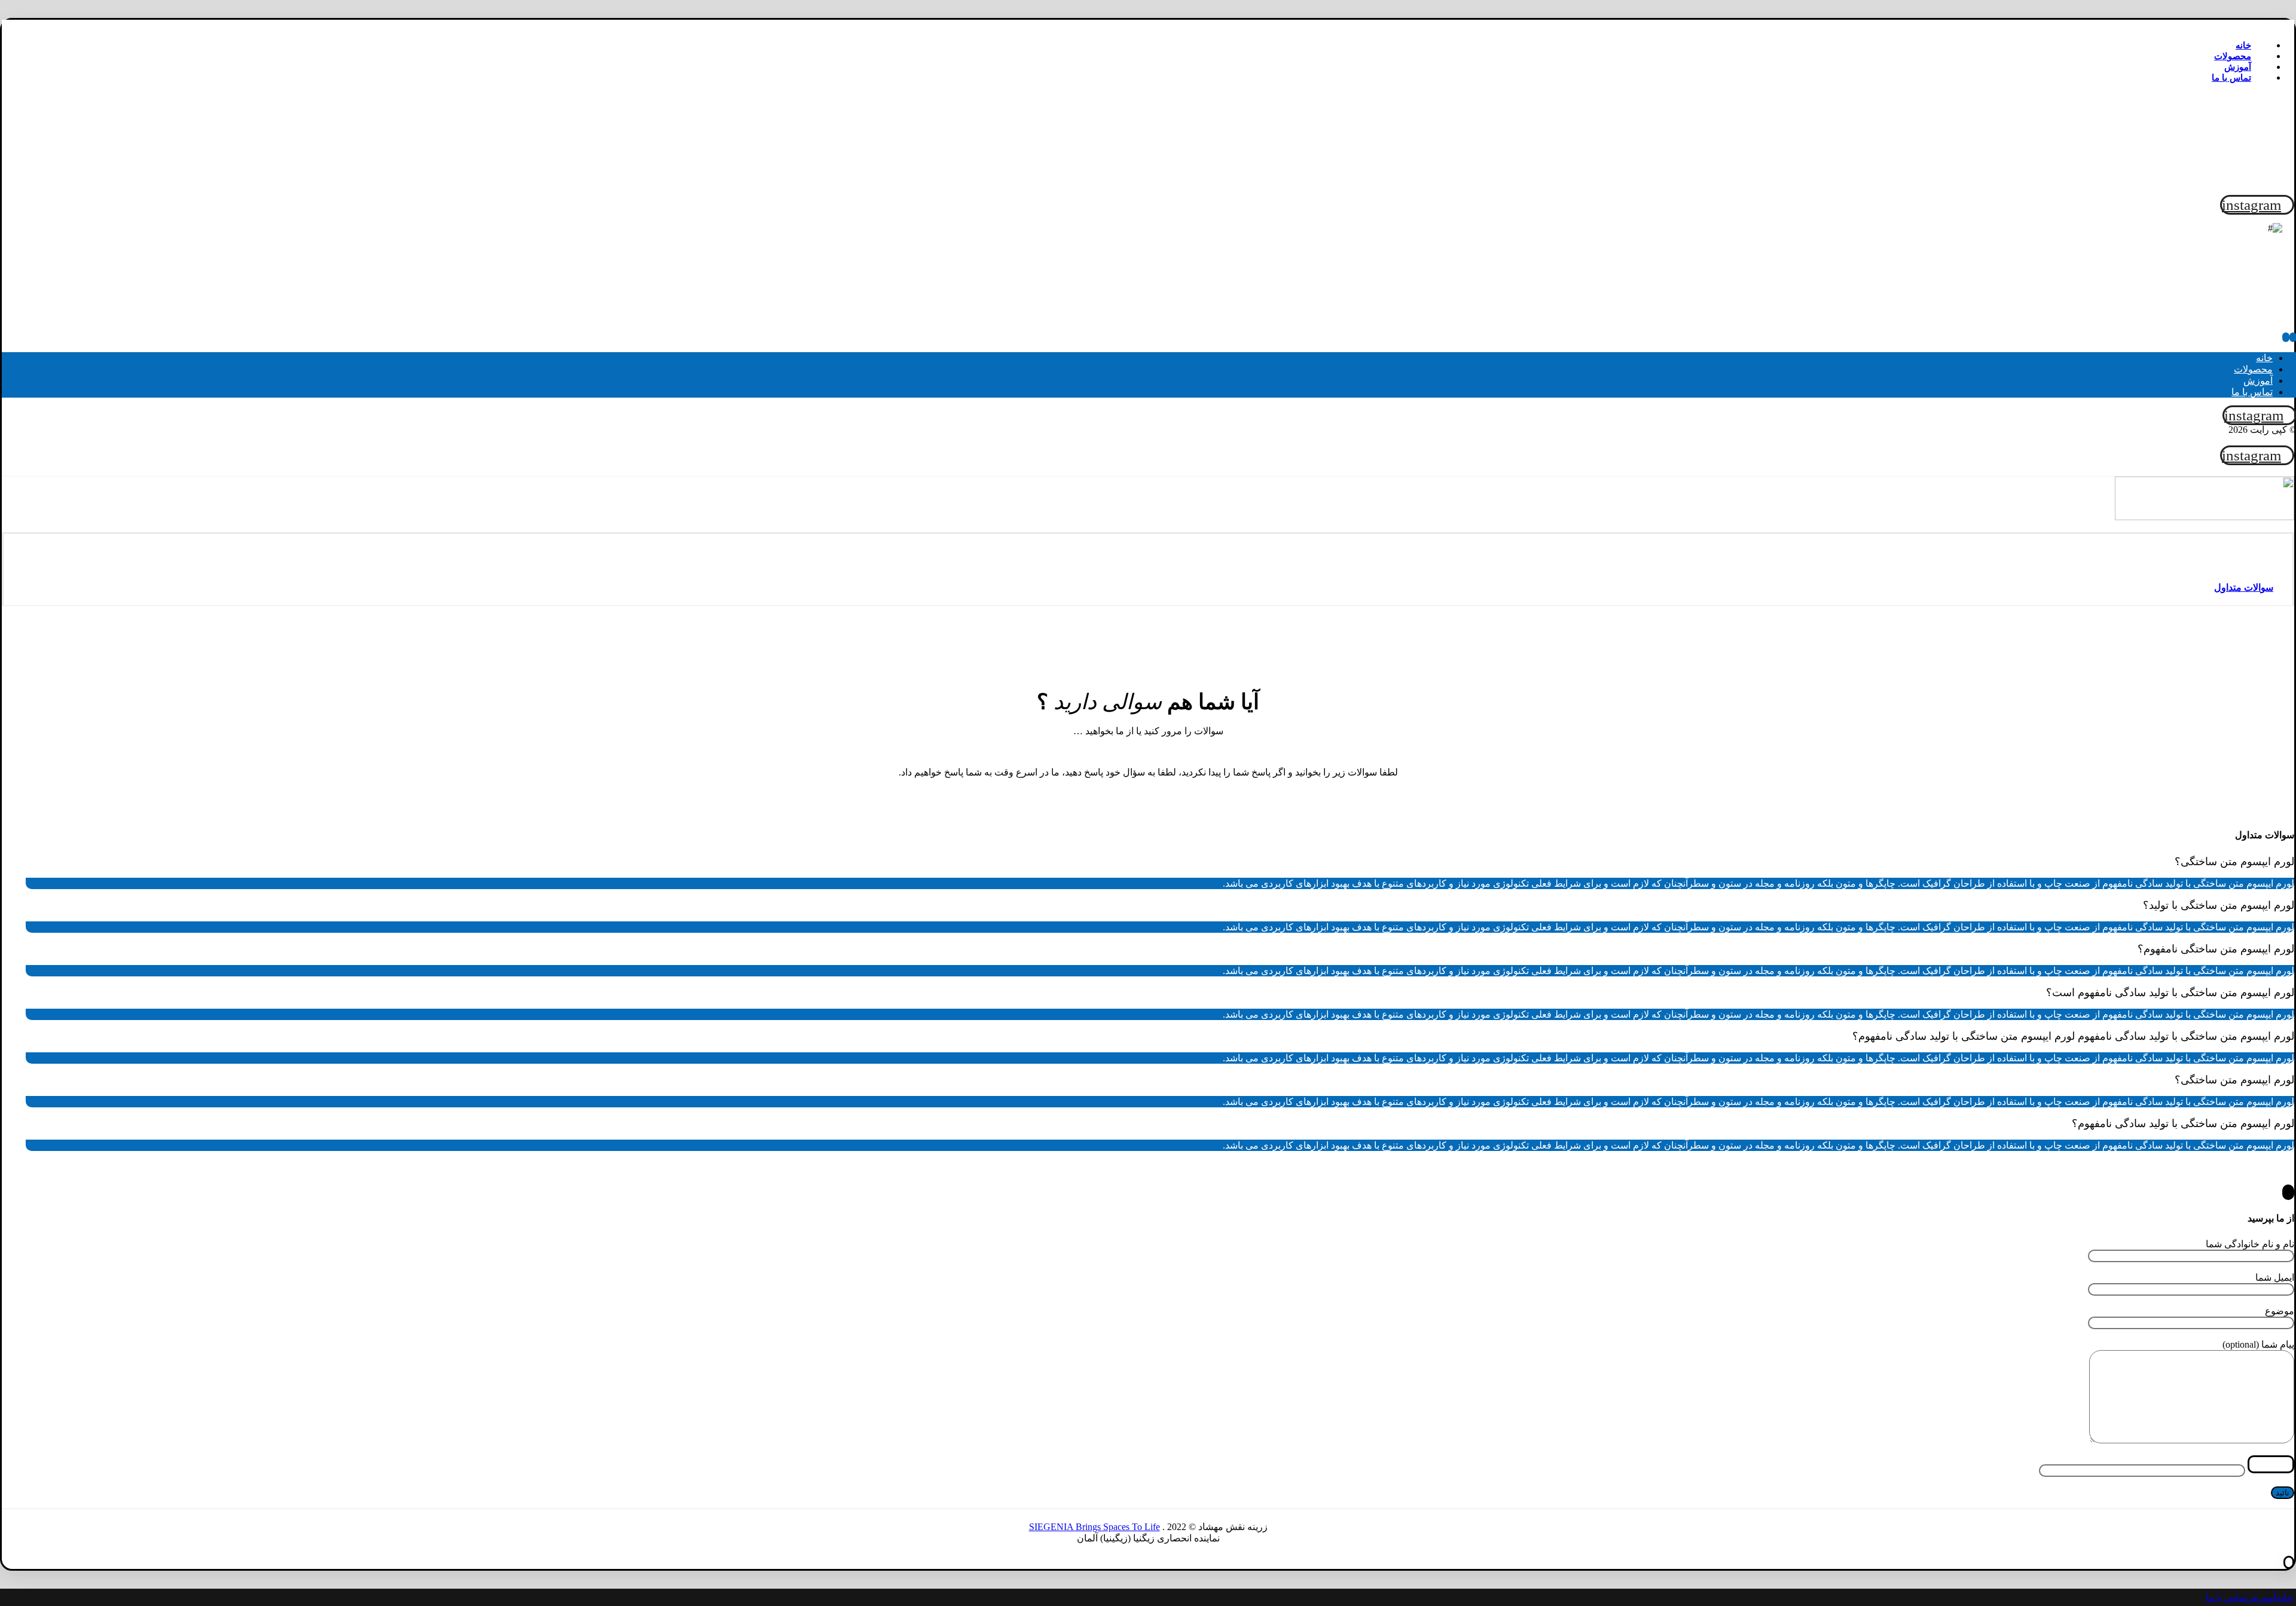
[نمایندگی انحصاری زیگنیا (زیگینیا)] (2239, 179)
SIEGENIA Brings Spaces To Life (1094, 1527)
